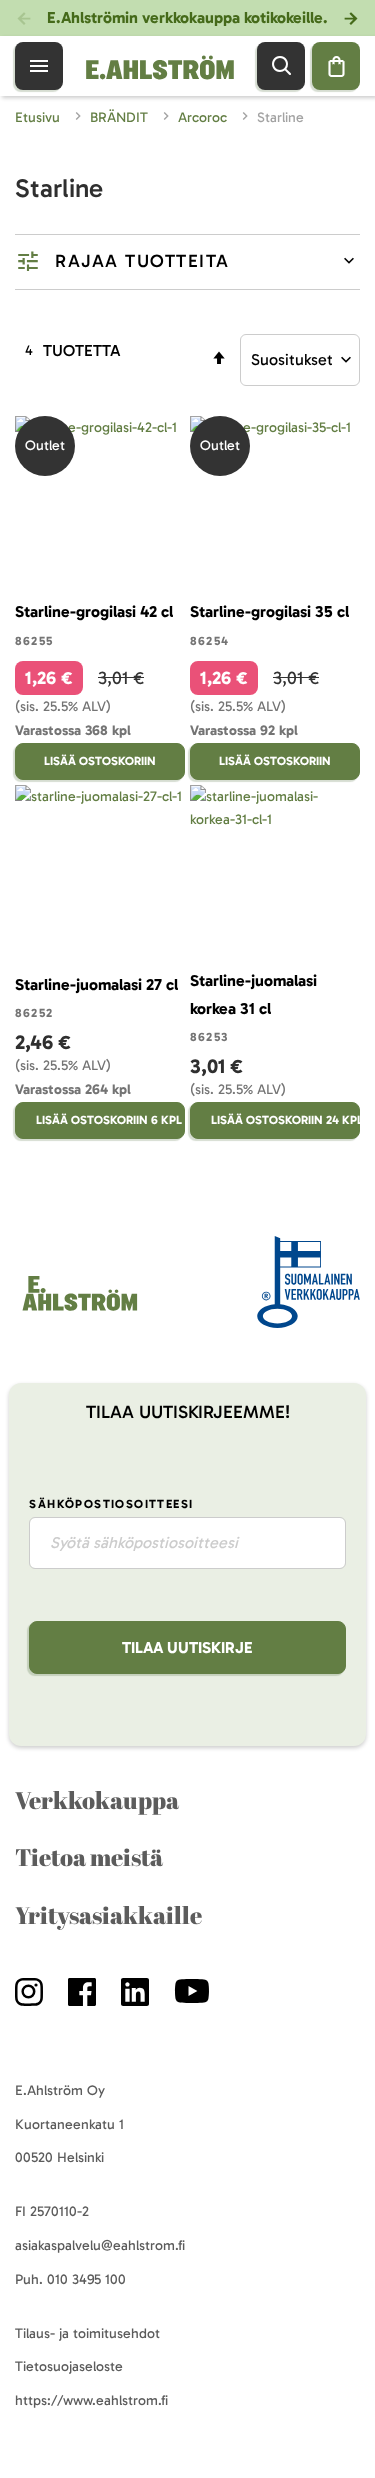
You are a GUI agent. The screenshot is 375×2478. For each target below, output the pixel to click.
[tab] (187, 262)
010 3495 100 (86, 2279)
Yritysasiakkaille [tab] (108, 1915)
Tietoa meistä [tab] (89, 1857)
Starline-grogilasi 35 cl (269, 611)
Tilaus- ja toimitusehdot (87, 2333)
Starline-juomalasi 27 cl (96, 984)
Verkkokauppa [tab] (97, 1800)
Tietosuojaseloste (69, 2366)
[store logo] (78, 1310)
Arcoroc (204, 117)
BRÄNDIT (121, 117)
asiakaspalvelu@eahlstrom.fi (100, 2245)
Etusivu (39, 117)
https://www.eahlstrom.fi (91, 2400)
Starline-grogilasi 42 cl (94, 611)
